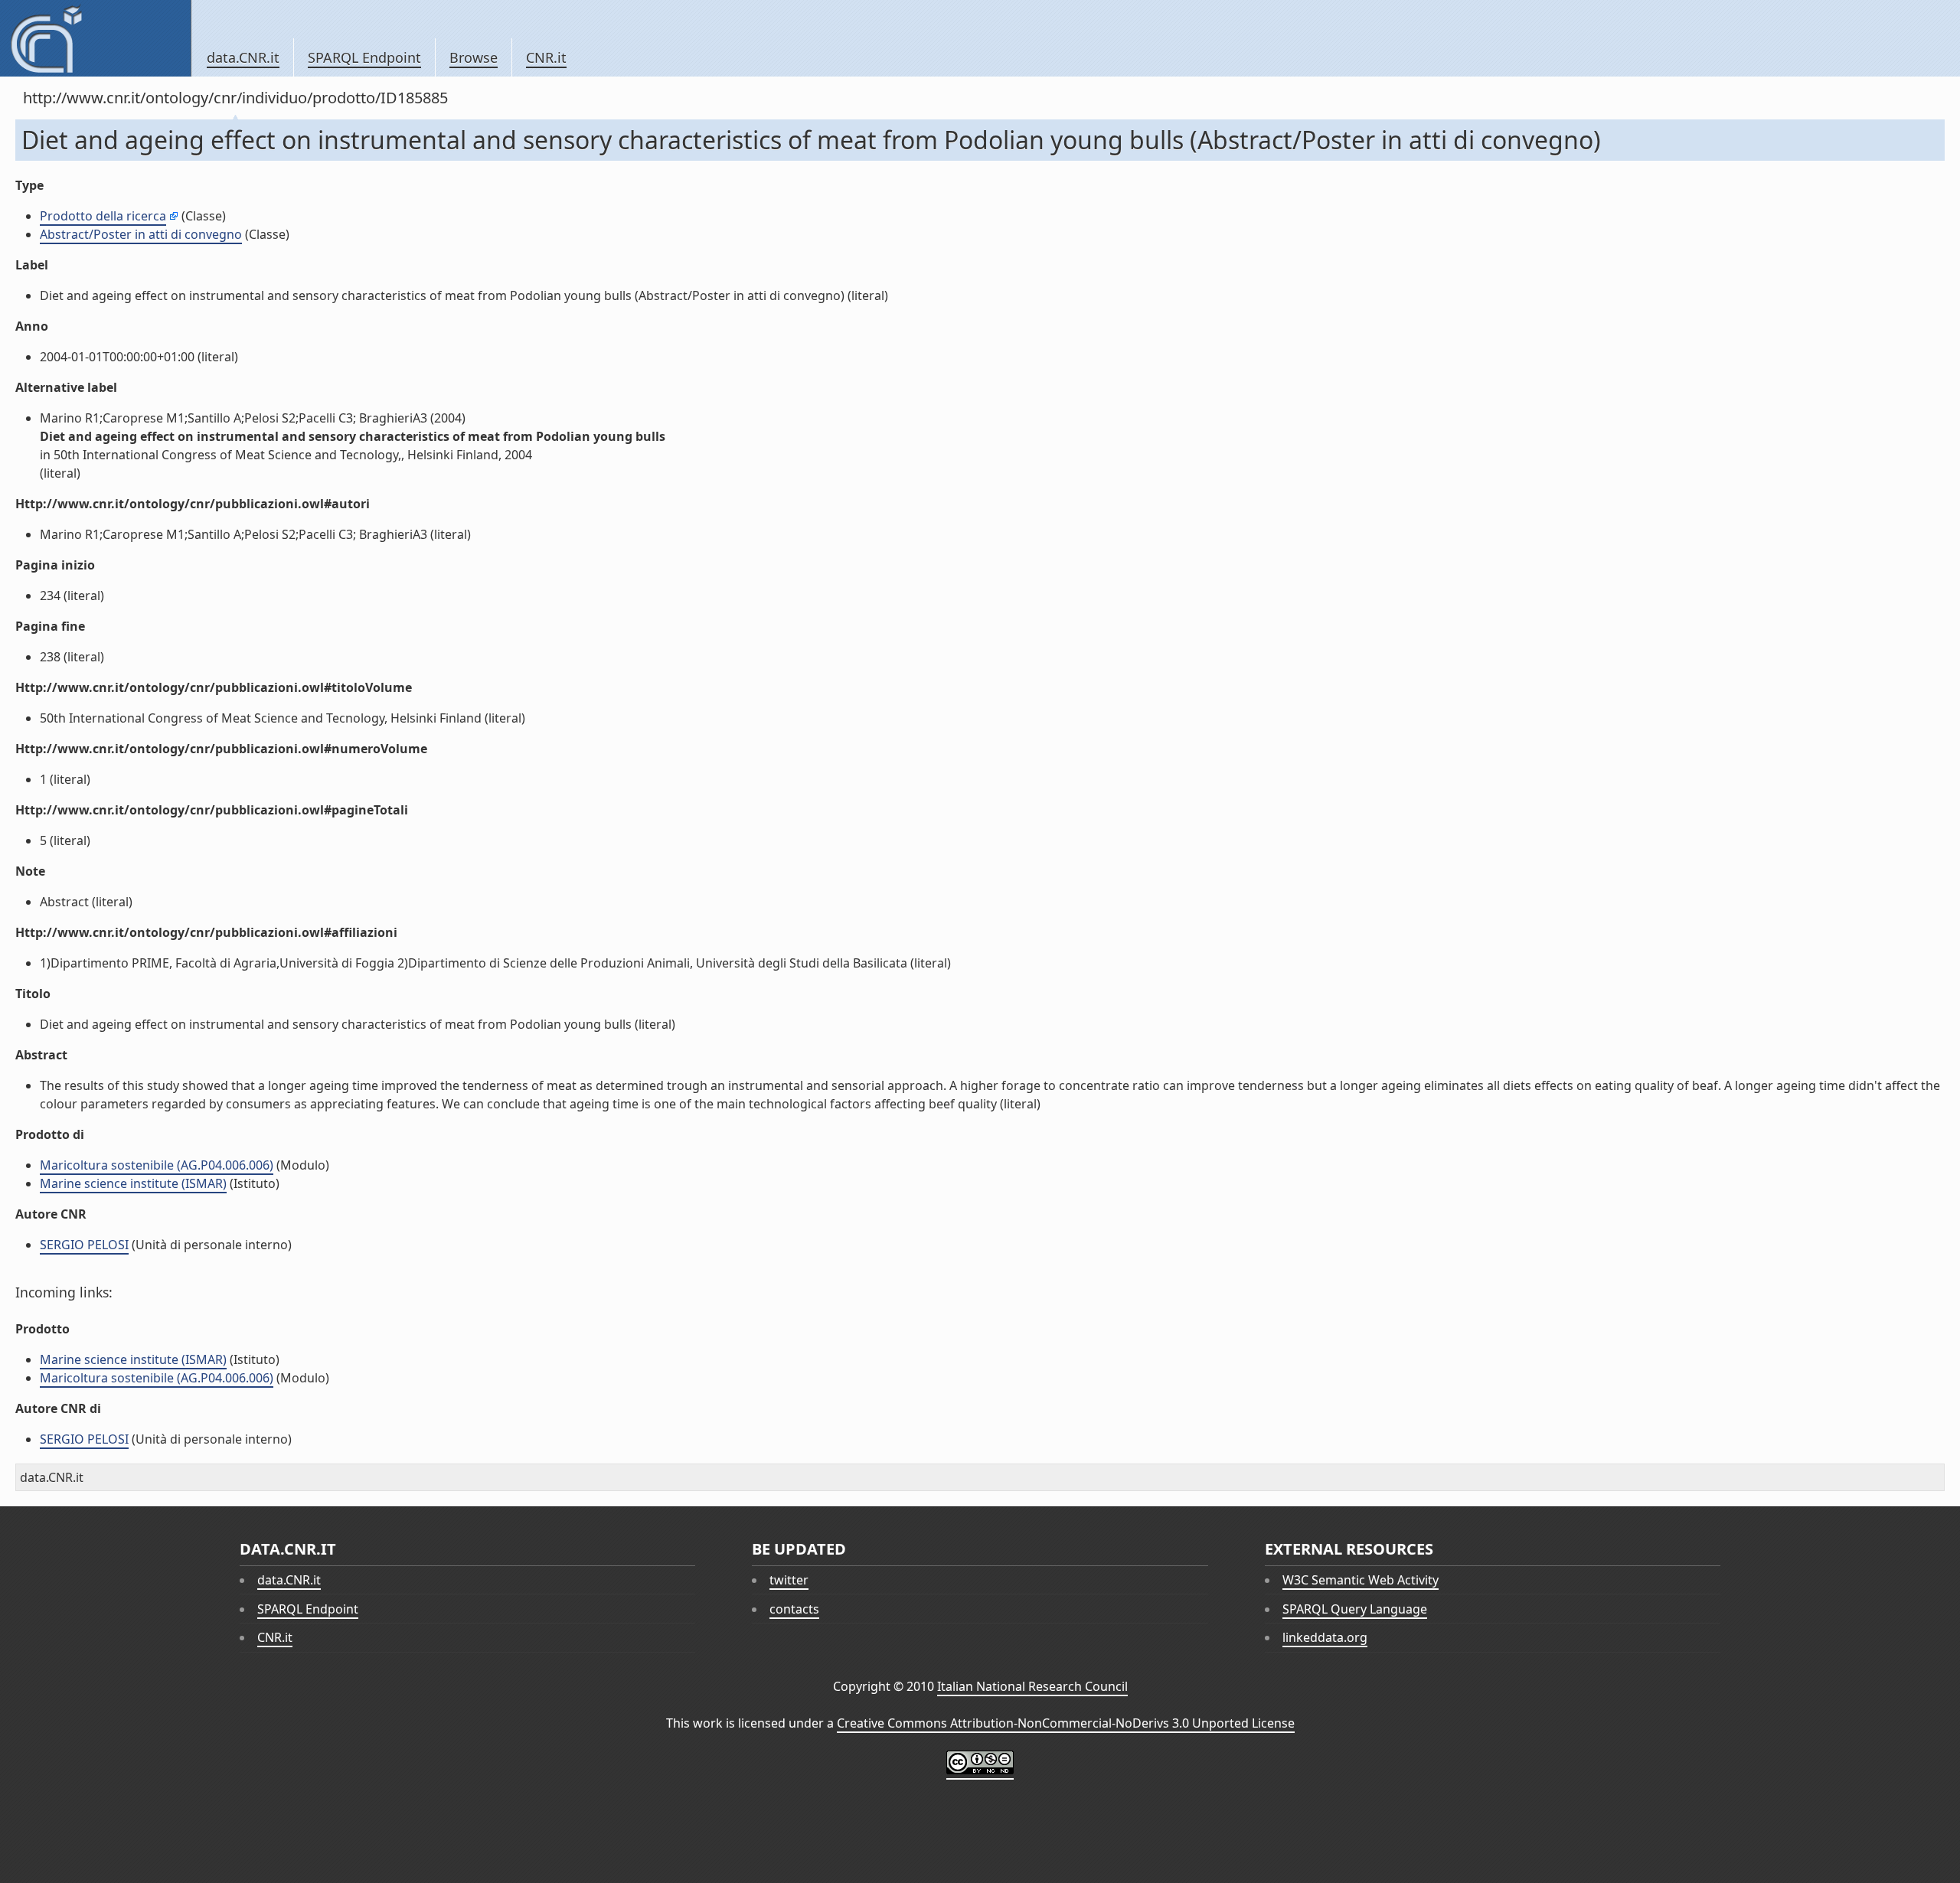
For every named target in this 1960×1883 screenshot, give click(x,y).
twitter (789, 1580)
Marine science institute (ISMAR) (133, 1183)
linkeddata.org (1325, 1637)
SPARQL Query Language (1355, 1609)
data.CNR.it (243, 57)
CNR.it (546, 57)
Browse (474, 57)
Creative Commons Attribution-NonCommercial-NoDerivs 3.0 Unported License (1066, 1723)
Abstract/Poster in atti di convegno (141, 234)
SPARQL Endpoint (364, 57)
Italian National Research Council (1032, 1686)
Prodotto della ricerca (103, 216)
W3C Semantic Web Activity (1361, 1580)
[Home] (95, 38)
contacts (794, 1609)
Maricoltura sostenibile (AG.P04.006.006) (157, 1165)
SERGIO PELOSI (84, 1245)
